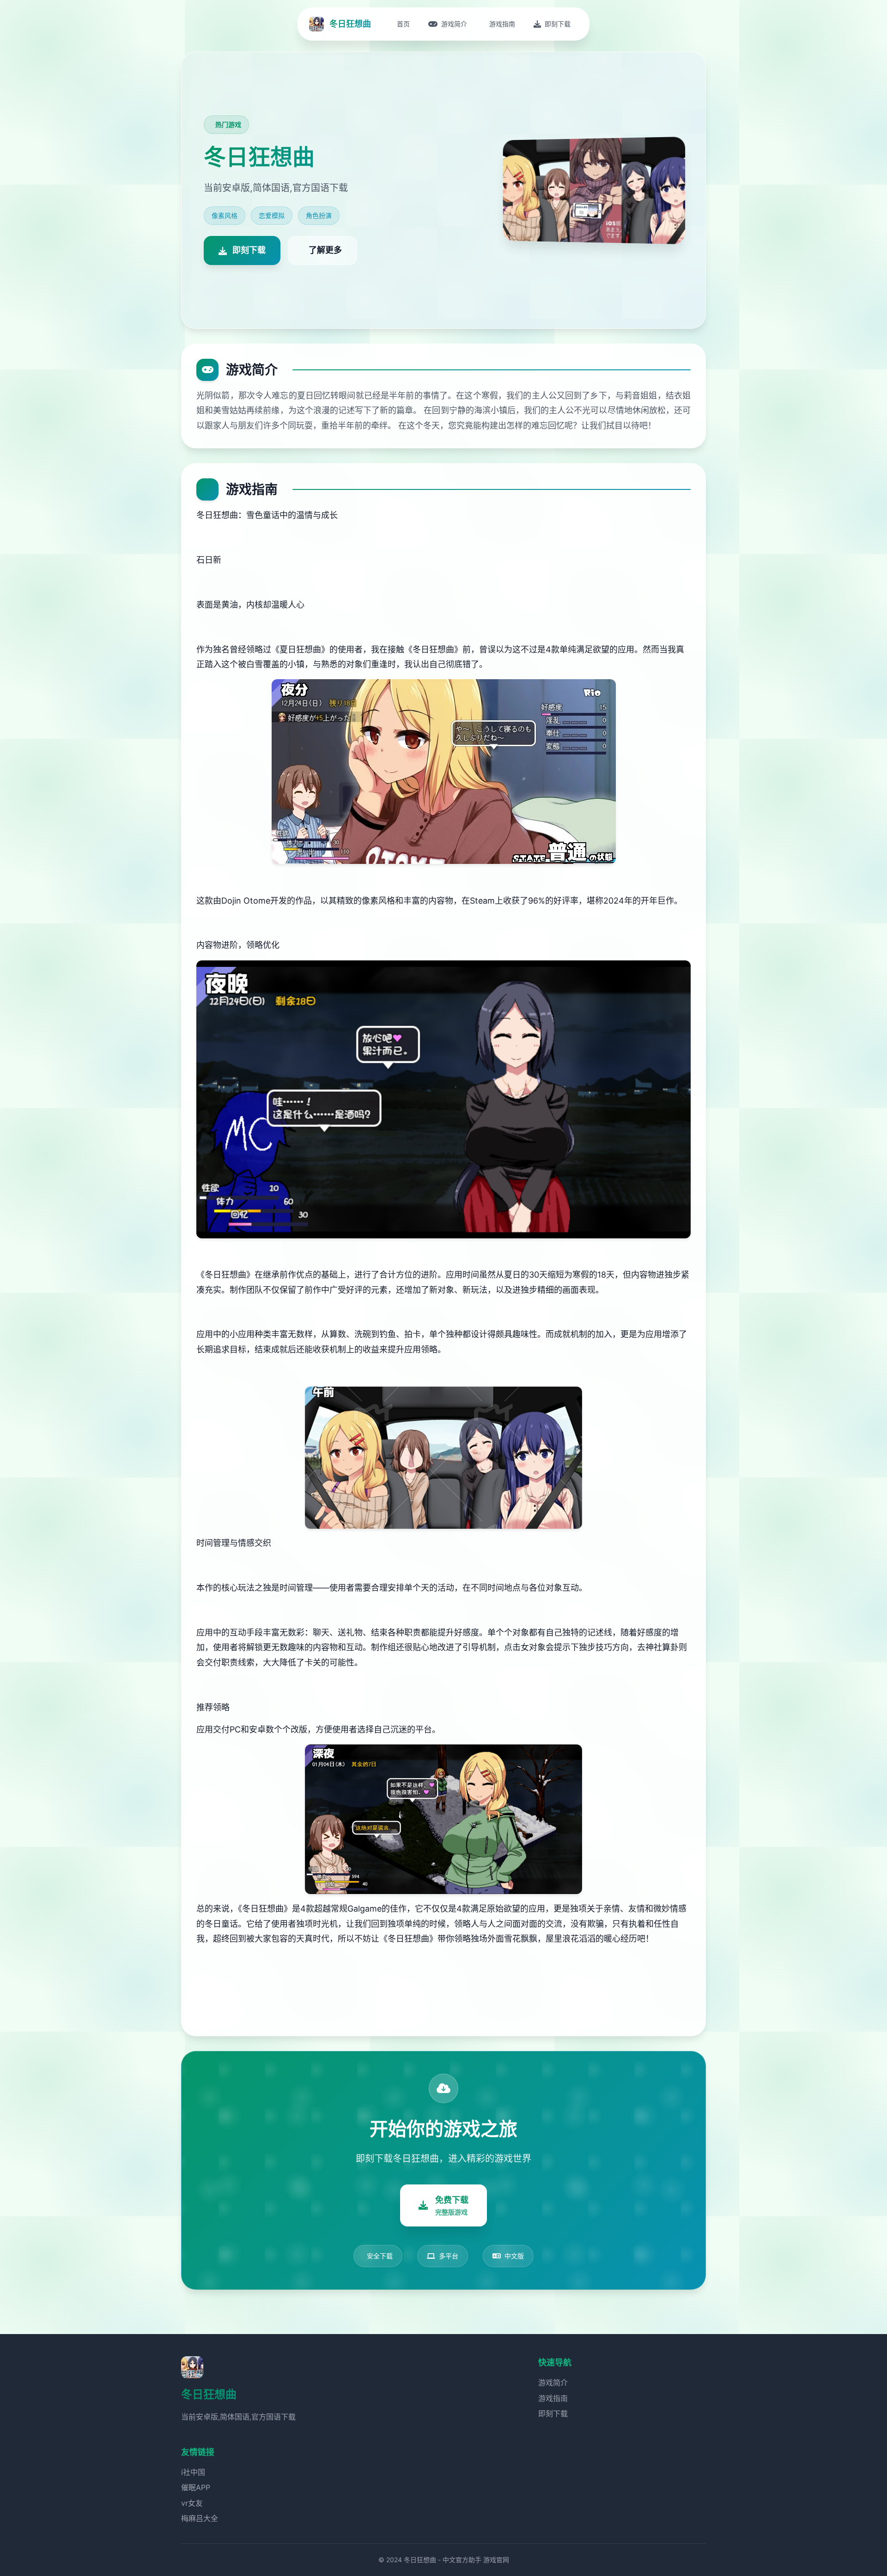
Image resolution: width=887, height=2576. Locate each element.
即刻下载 (553, 2413)
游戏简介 (553, 2383)
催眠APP (196, 2487)
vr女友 (192, 2503)
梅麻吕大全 (200, 2518)
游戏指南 (553, 2398)
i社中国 (193, 2472)
